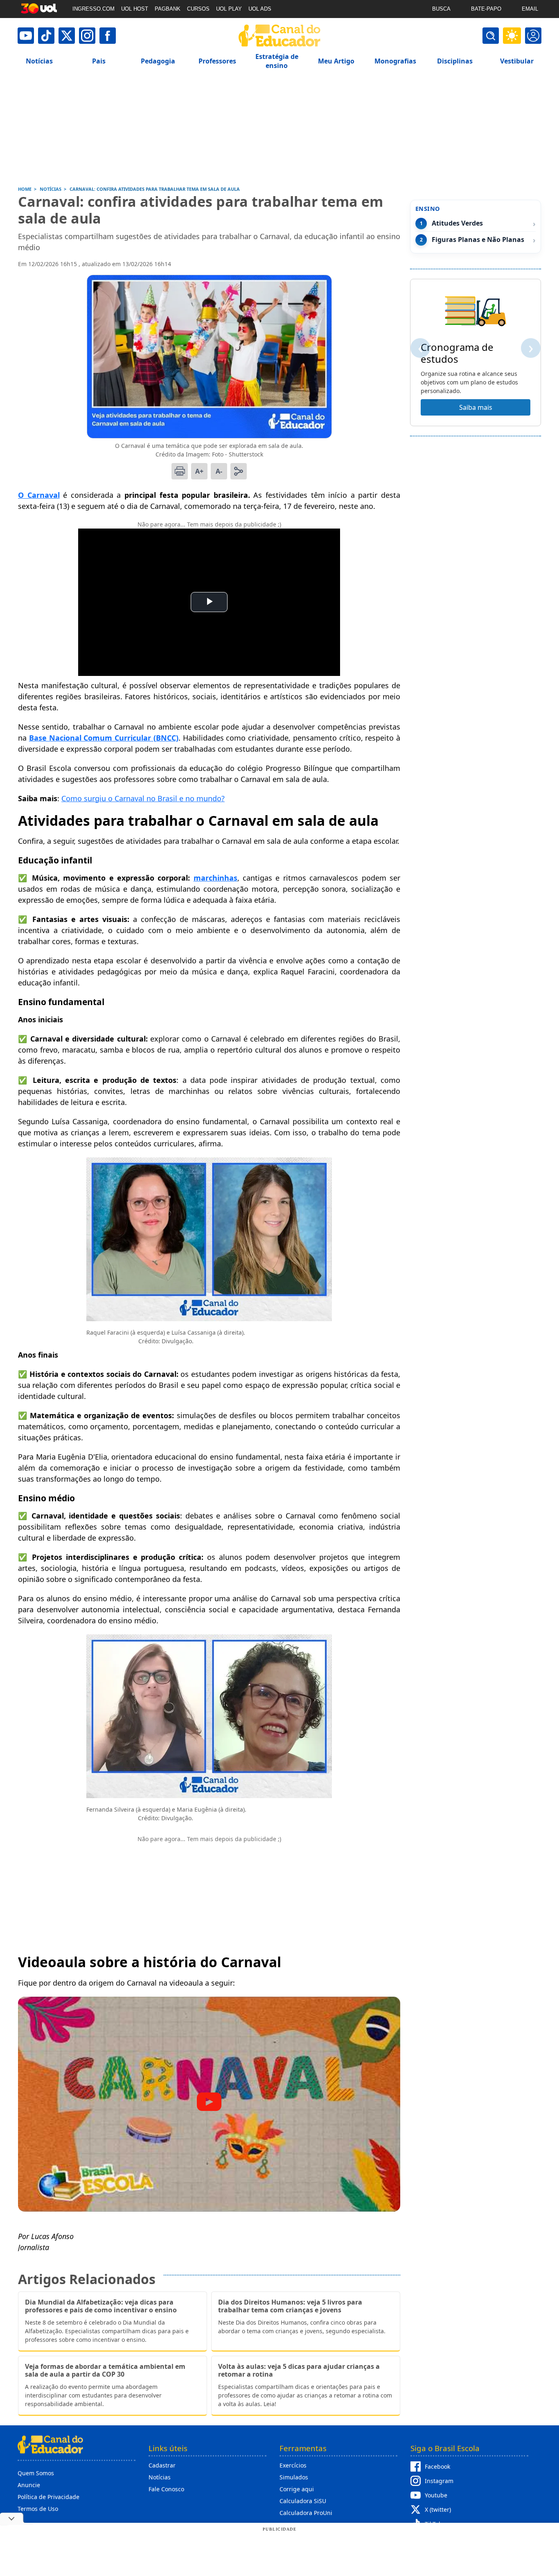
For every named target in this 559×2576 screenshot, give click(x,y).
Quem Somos (36, 2473)
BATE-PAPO (486, 9)
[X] (67, 36)
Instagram (439, 2481)
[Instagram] (87, 36)
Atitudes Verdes (457, 223)
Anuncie (29, 2485)
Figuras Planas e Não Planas (478, 240)
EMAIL (530, 9)
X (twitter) (438, 2509)
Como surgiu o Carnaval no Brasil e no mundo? (143, 798)
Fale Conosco (166, 2489)
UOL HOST (135, 9)
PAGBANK (168, 9)
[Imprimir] (180, 471)
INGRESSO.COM (94, 9)
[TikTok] (46, 36)
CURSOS (198, 9)
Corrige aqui (297, 2489)
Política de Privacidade (48, 2497)
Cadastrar (162, 2465)
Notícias (160, 2477)
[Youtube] (26, 36)
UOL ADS (260, 9)
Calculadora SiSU (303, 2501)
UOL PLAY (229, 9)
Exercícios (293, 2465)
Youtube (436, 2495)
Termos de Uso (38, 2509)
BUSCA (441, 9)
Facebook (437, 2466)
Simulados (294, 2477)
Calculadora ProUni (306, 2513)
